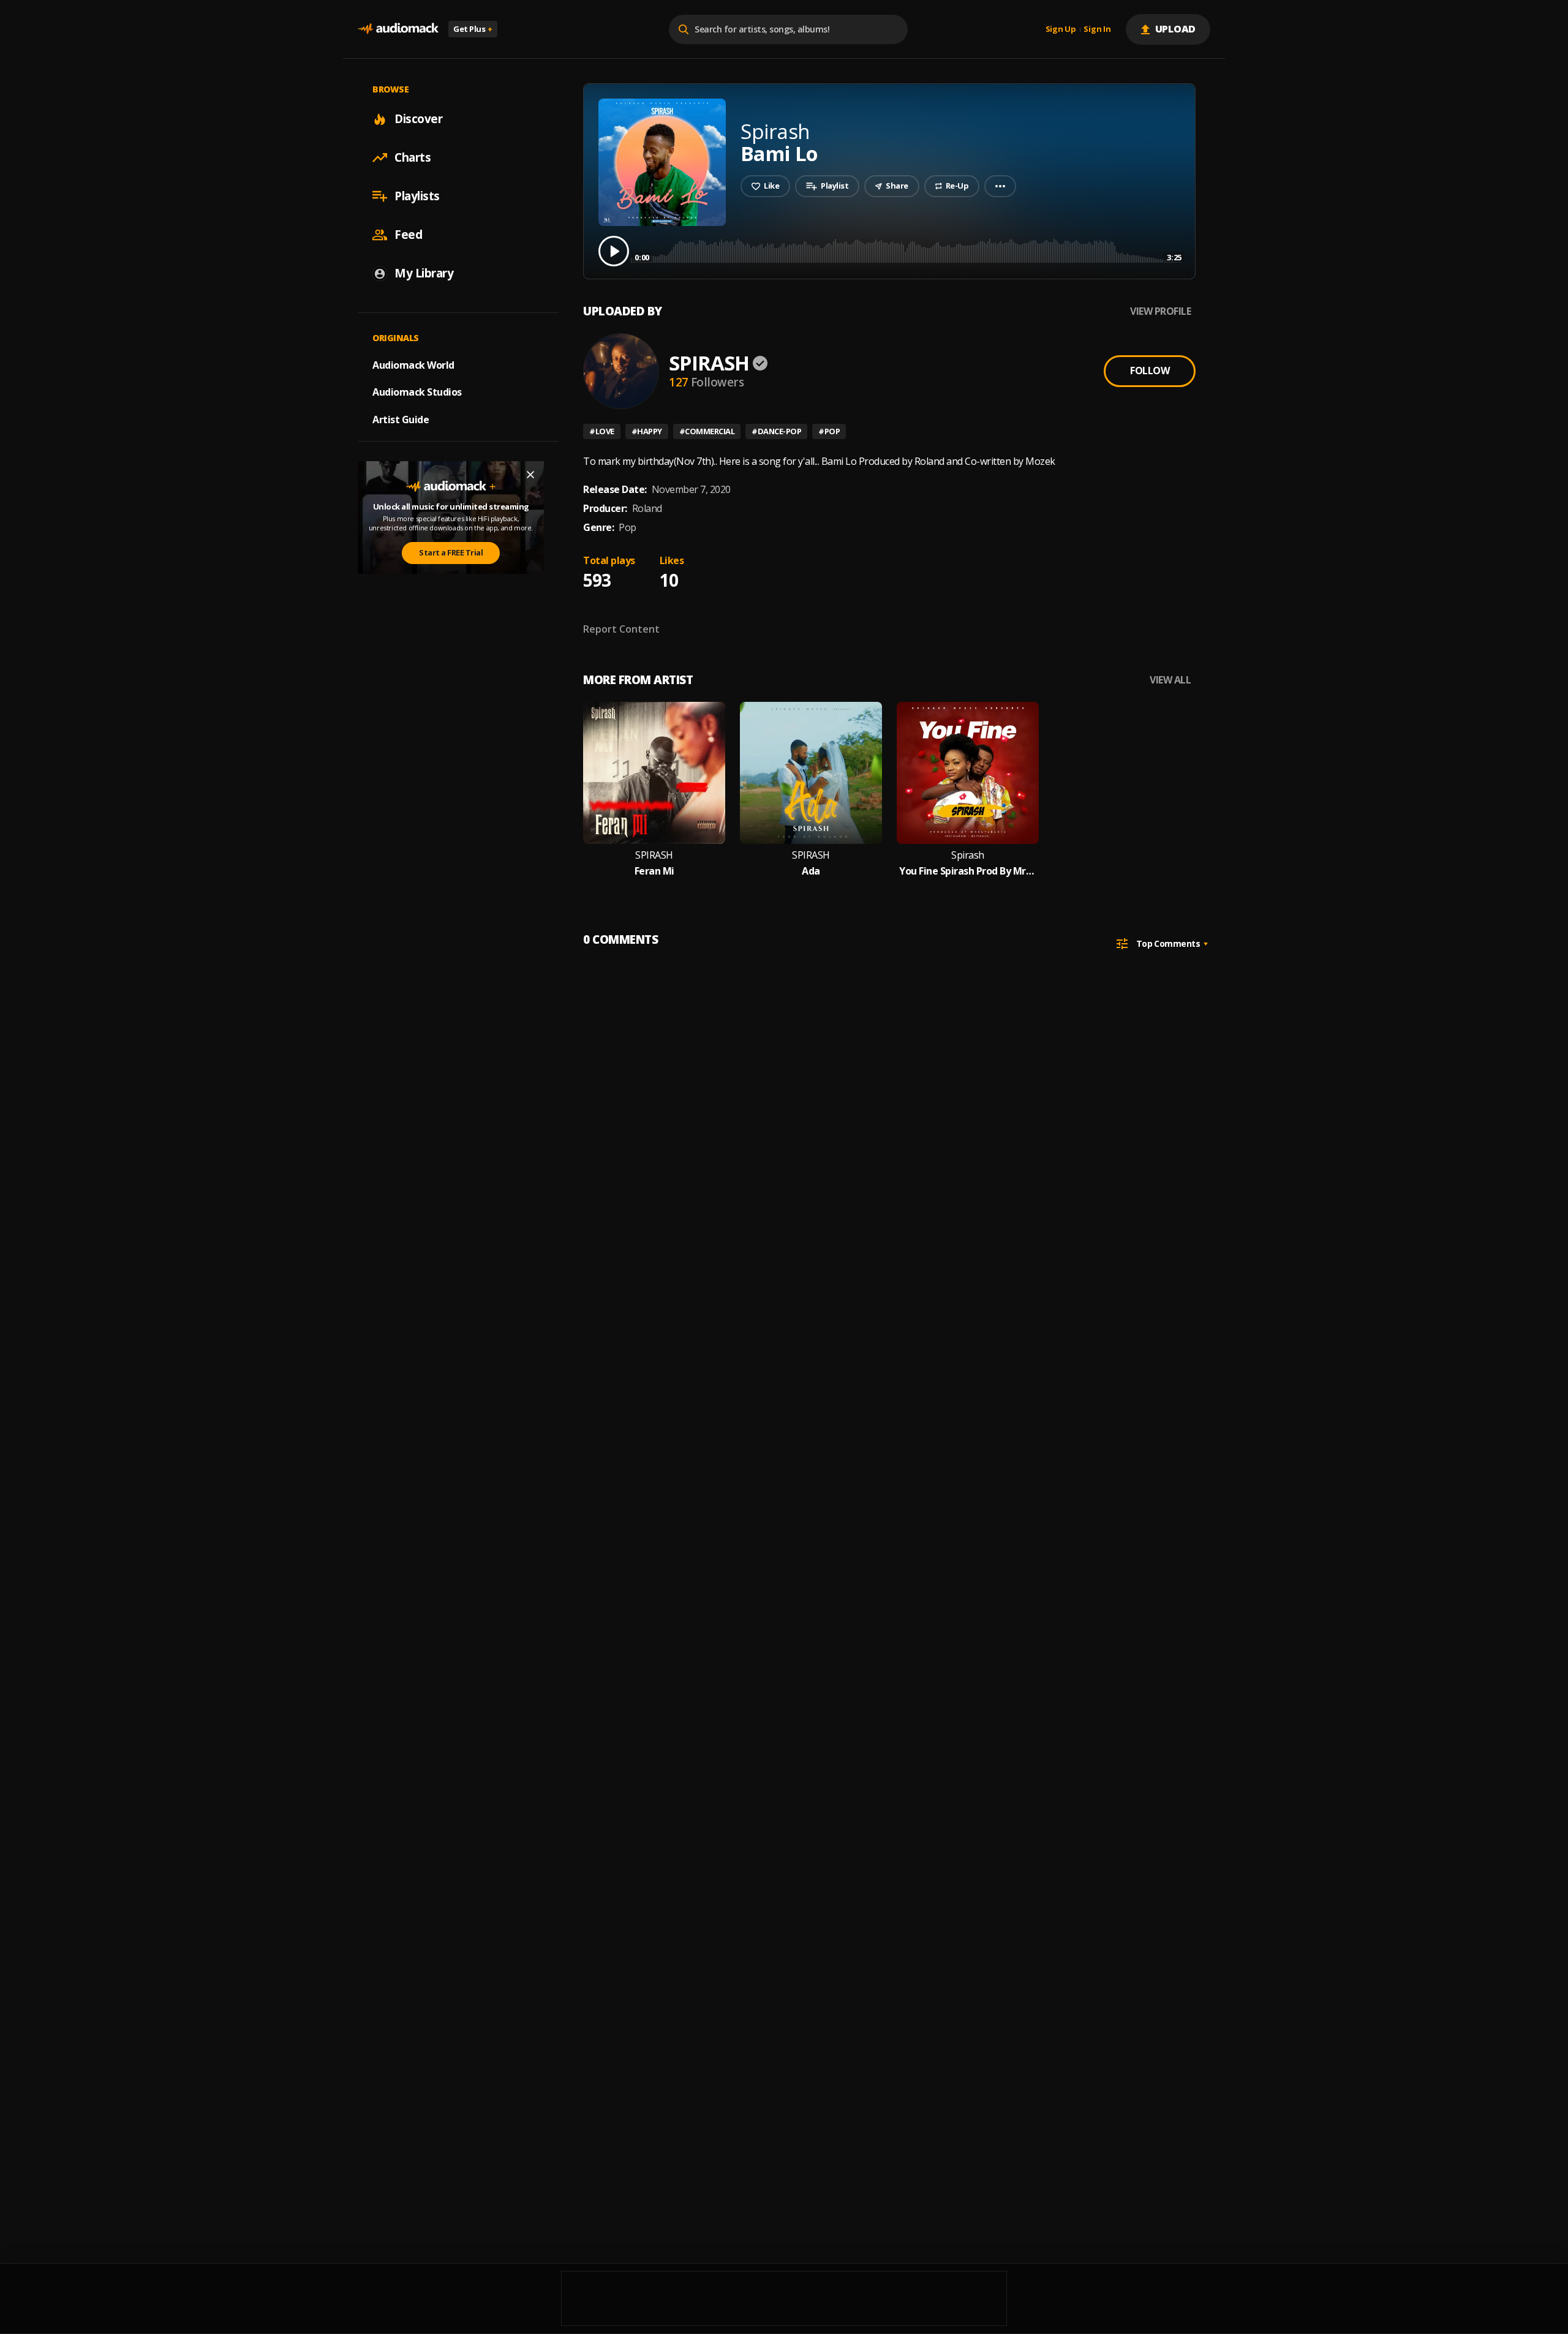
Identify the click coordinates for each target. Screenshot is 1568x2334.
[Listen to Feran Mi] (654, 773)
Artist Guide (401, 420)
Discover (418, 119)
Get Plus (473, 29)
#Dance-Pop (776, 431)
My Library (424, 273)
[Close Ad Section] (530, 475)
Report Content (621, 629)
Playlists (417, 196)
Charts (413, 157)
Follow (1150, 371)
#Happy (647, 431)
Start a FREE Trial (451, 552)
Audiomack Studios (417, 392)
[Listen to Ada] (811, 773)
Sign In (1097, 29)
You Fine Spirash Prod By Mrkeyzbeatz (968, 871)
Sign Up (1061, 29)
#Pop (829, 431)
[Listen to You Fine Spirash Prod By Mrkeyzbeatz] (968, 773)
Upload (1176, 29)
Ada (811, 871)
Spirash (968, 855)
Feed (408, 235)
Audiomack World (413, 364)
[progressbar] (908, 250)
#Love (602, 431)
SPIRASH (709, 363)
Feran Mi (654, 871)
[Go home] (398, 29)
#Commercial (707, 431)
